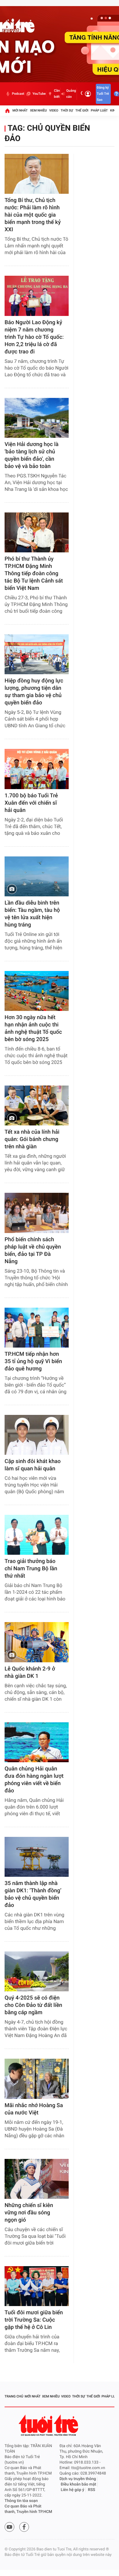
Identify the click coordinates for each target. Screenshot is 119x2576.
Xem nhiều (38, 110)
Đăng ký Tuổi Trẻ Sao (103, 94)
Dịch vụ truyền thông (78, 2479)
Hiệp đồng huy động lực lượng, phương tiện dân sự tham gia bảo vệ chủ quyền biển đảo (34, 692)
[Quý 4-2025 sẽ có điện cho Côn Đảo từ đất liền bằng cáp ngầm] (37, 1971)
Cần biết (57, 94)
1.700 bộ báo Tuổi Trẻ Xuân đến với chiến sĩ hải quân (31, 803)
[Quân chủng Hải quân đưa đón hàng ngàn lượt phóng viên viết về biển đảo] (37, 1742)
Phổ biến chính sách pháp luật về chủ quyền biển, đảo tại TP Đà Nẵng (33, 1251)
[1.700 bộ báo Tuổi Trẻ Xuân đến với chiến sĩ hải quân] (37, 769)
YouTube (39, 94)
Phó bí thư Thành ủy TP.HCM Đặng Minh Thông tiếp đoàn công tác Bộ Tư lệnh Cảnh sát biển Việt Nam (34, 574)
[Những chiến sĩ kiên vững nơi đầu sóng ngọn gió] (37, 2179)
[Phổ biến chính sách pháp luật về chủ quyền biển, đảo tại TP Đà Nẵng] (37, 1213)
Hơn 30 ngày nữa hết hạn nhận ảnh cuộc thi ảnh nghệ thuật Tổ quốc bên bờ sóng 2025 (33, 1028)
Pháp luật (99, 110)
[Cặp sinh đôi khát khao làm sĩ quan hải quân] (37, 1435)
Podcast (18, 94)
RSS (92, 2490)
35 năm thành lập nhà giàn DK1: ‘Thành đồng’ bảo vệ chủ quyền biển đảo (33, 1894)
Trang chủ (14, 2396)
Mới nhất (20, 110)
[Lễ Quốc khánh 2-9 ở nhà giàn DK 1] (37, 1642)
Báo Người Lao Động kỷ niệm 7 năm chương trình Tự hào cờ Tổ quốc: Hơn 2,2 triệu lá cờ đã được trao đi (34, 337)
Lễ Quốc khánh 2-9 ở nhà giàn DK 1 (30, 1672)
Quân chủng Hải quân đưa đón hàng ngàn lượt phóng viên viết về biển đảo (34, 1780)
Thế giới (82, 110)
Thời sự (67, 110)
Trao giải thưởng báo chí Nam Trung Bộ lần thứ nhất (31, 1569)
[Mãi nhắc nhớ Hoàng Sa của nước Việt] (37, 2079)
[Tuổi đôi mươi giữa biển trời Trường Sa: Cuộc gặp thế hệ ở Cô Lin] (37, 2286)
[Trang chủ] (7, 111)
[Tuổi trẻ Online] (49, 2425)
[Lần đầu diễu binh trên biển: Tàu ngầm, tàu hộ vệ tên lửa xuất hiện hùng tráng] (37, 876)
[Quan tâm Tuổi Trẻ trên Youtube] (9, 2527)
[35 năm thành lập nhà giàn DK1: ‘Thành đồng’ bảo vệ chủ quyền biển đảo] (37, 1857)
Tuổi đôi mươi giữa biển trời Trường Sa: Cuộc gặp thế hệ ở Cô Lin (34, 2320)
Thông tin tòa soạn (21, 2501)
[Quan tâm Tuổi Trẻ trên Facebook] (24, 2527)
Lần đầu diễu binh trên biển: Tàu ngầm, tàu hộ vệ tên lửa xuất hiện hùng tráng (32, 914)
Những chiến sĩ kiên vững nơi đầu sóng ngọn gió (29, 2213)
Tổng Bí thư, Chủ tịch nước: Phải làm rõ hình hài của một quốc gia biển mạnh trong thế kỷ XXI (33, 215)
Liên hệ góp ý (72, 2490)
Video (54, 110)
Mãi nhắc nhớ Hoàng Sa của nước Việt (34, 2109)
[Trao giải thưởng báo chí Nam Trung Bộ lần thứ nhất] (37, 1535)
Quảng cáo (71, 94)
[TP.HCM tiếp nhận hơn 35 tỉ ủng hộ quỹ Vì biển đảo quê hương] (37, 1328)
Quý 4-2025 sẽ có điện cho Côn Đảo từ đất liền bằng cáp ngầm (33, 2005)
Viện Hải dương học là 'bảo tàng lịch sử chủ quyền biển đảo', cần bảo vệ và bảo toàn (32, 455)
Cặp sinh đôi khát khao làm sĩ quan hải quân (33, 1465)
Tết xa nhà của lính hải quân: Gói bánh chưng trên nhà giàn (32, 1139)
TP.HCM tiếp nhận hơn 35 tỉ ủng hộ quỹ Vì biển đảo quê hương (33, 1361)
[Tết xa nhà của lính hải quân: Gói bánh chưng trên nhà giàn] (37, 1106)
